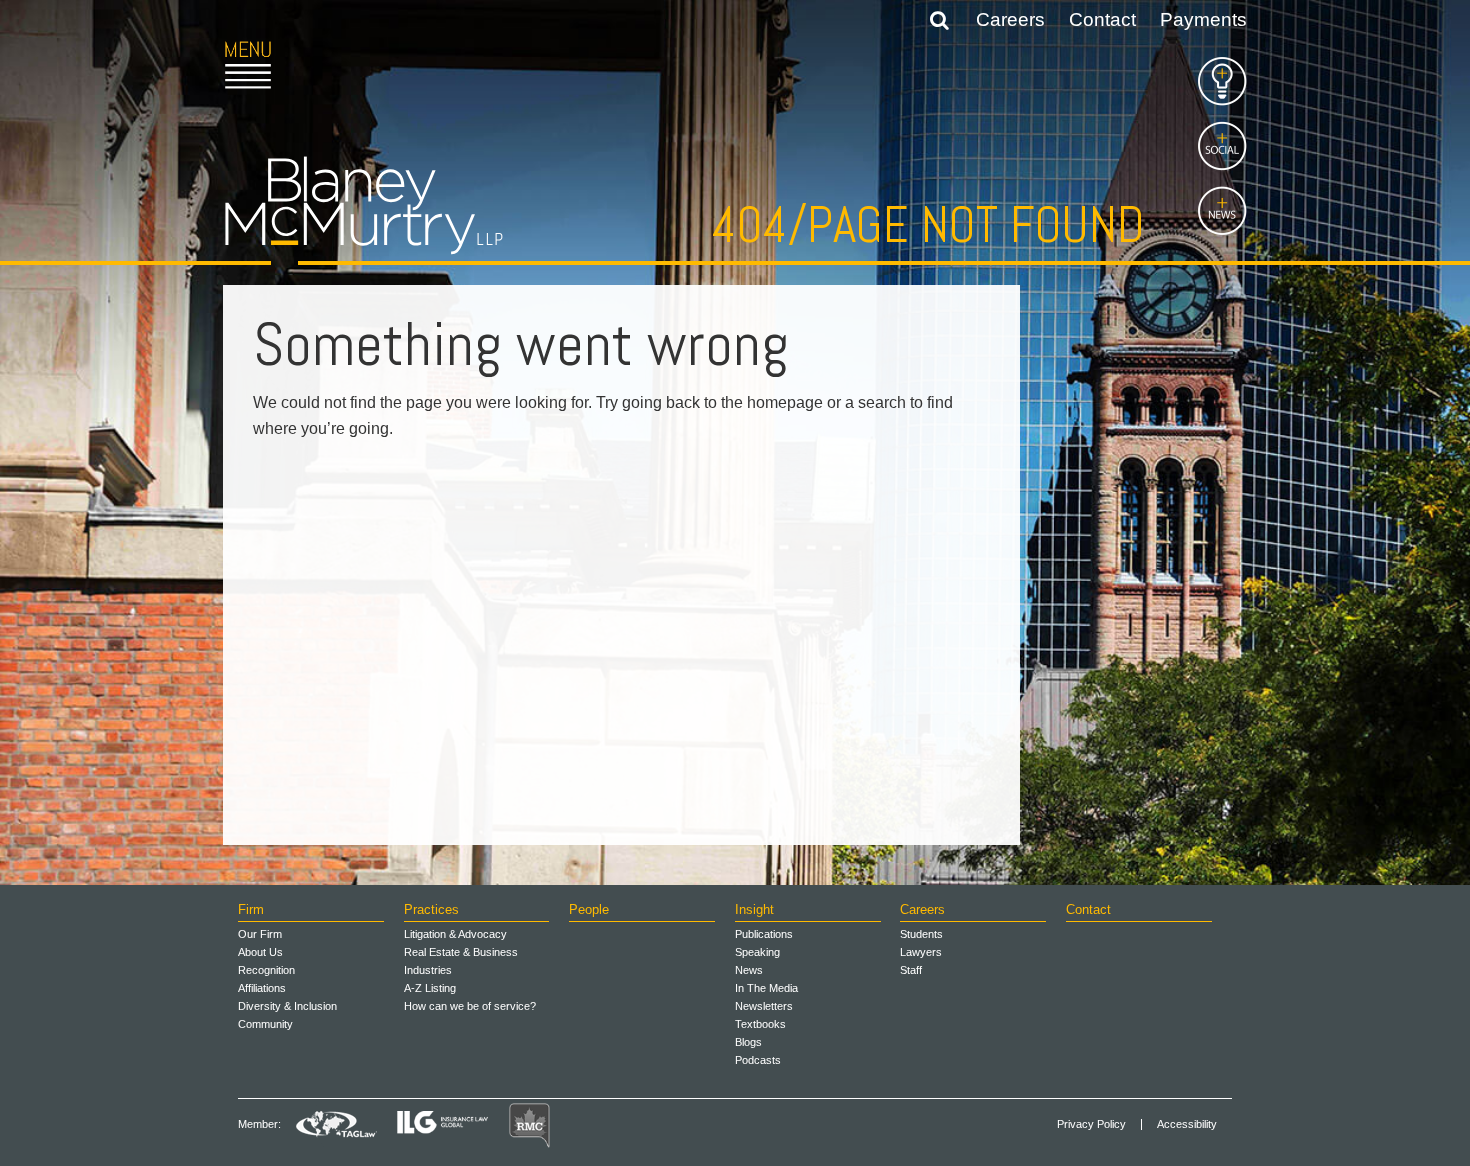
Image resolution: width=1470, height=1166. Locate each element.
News (749, 970)
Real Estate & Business (461, 952)
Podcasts (758, 1060)
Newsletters (764, 1006)
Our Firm (260, 934)
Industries (428, 970)
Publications (764, 934)
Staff (911, 970)
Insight (754, 909)
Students (921, 934)
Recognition (266, 970)
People (589, 909)
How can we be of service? (470, 1006)
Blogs (748, 1042)
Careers (1010, 19)
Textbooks (760, 1024)
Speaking (757, 952)
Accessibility (1187, 1124)
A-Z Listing (430, 988)
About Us (260, 952)
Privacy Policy (1091, 1124)
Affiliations (262, 988)
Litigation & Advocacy (455, 934)
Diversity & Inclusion (287, 1006)
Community (265, 1024)
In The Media (766, 988)
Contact (1102, 19)
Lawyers (921, 952)
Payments (1203, 19)
